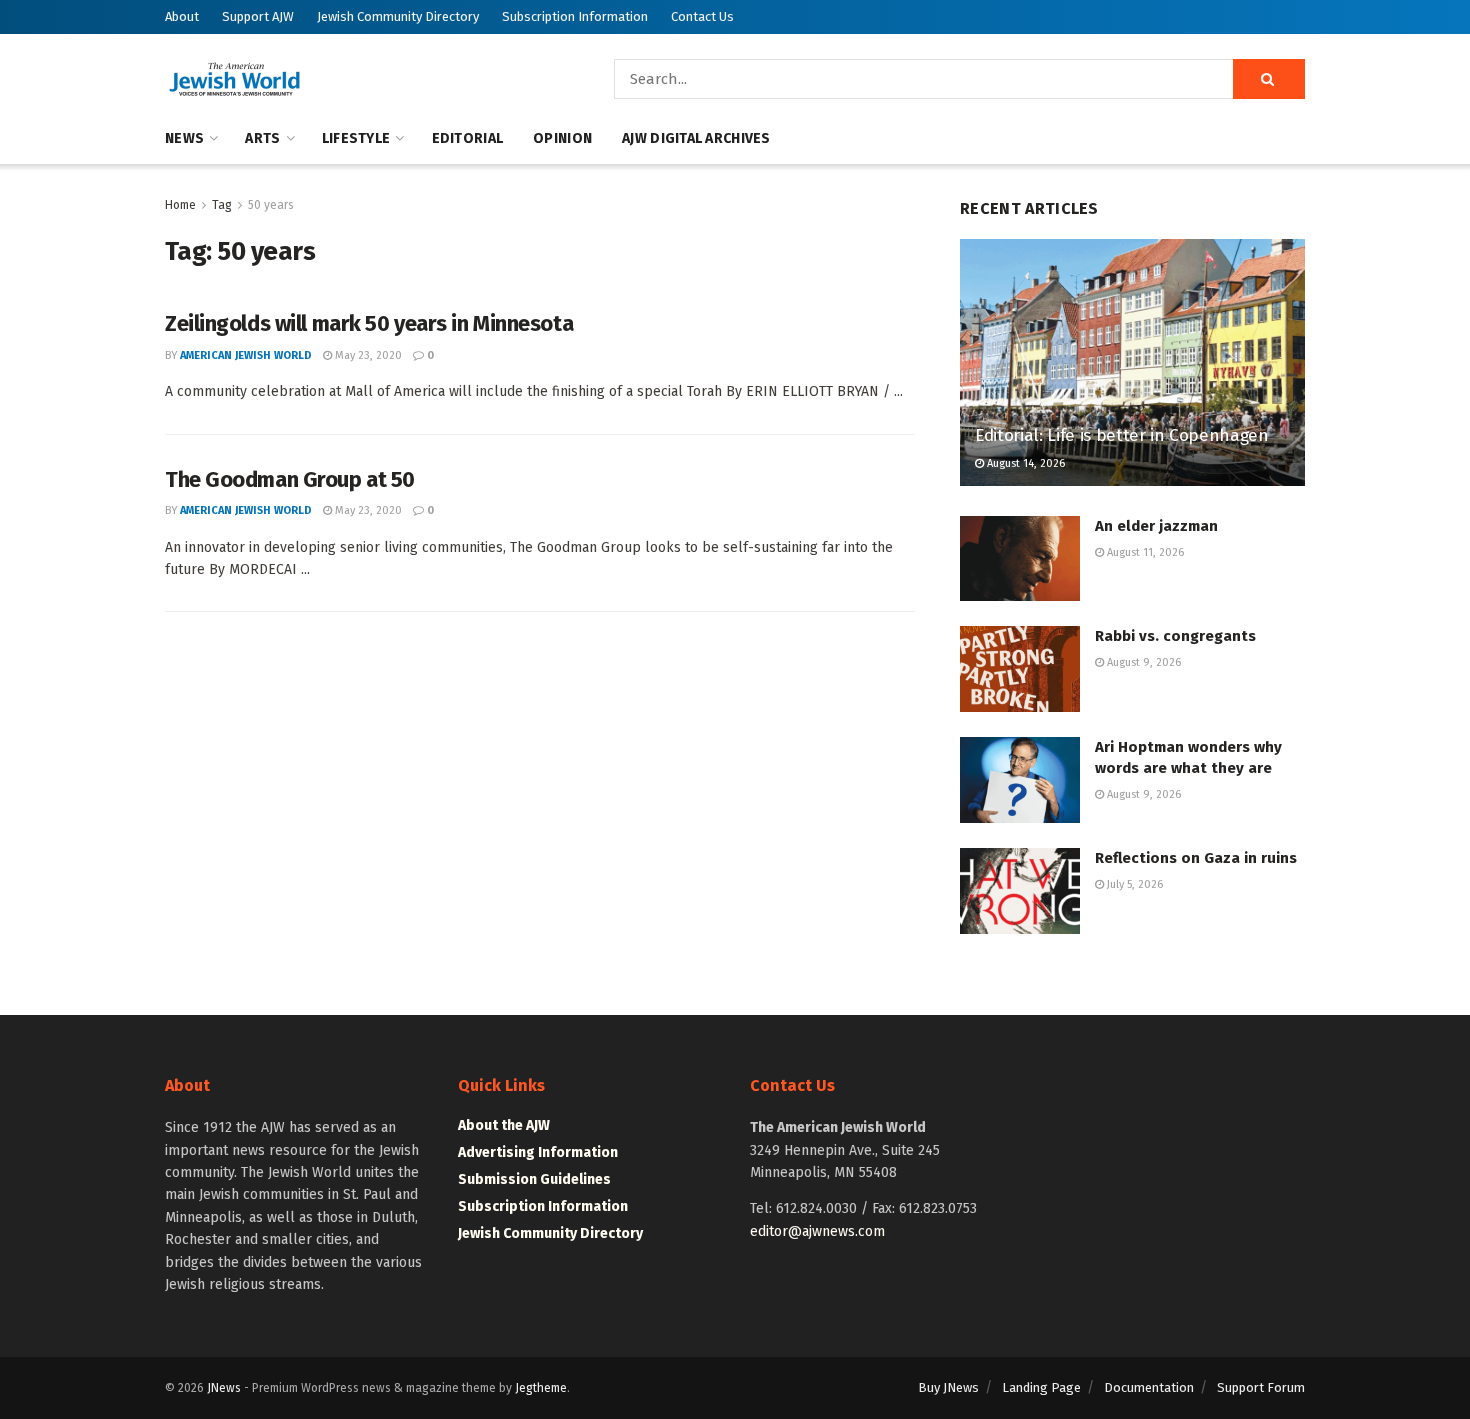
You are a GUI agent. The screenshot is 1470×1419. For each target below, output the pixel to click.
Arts (262, 138)
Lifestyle (356, 138)
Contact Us (702, 16)
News (184, 138)
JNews (224, 1388)
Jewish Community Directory (398, 16)
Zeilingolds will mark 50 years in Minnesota (369, 323)
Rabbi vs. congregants (1175, 636)
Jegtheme (541, 1388)
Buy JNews (948, 1387)
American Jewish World (246, 355)
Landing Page (1041, 1387)
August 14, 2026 (1024, 463)
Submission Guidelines (534, 1179)
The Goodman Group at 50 (290, 479)
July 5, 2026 (1133, 884)
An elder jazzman (1156, 526)
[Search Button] (1269, 79)
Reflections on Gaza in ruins (1196, 858)
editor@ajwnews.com (817, 1231)
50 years (271, 205)
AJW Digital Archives (696, 138)
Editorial (468, 138)
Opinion (562, 138)
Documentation (1149, 1387)
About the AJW (504, 1125)
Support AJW (258, 16)
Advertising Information (538, 1152)
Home (180, 205)
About (182, 16)
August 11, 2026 (1144, 552)
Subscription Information (575, 16)
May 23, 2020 (367, 355)
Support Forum (1261, 1387)
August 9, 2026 (1142, 662)
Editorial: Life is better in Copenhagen (1122, 435)
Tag (222, 205)
